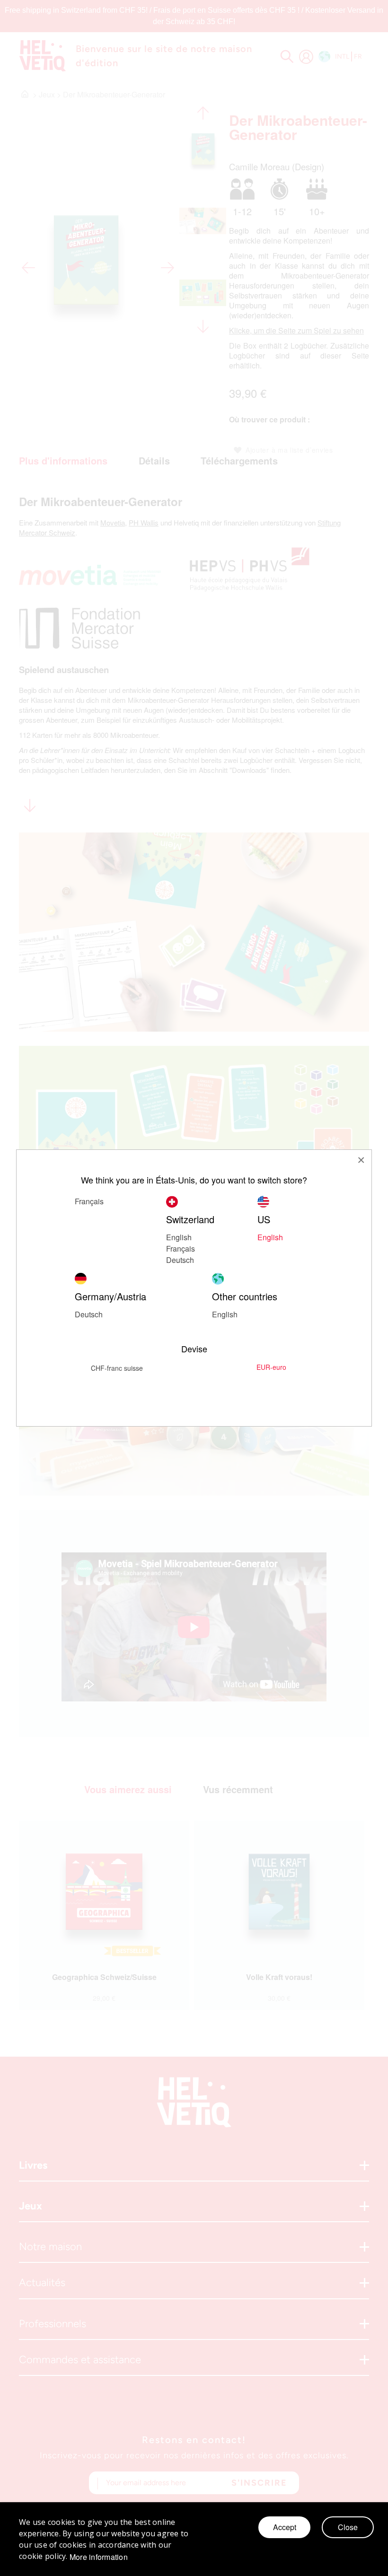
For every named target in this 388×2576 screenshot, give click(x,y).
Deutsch (180, 1260)
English (225, 1314)
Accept (285, 2527)
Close (348, 2527)
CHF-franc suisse (117, 1368)
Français (89, 1201)
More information (99, 2557)
